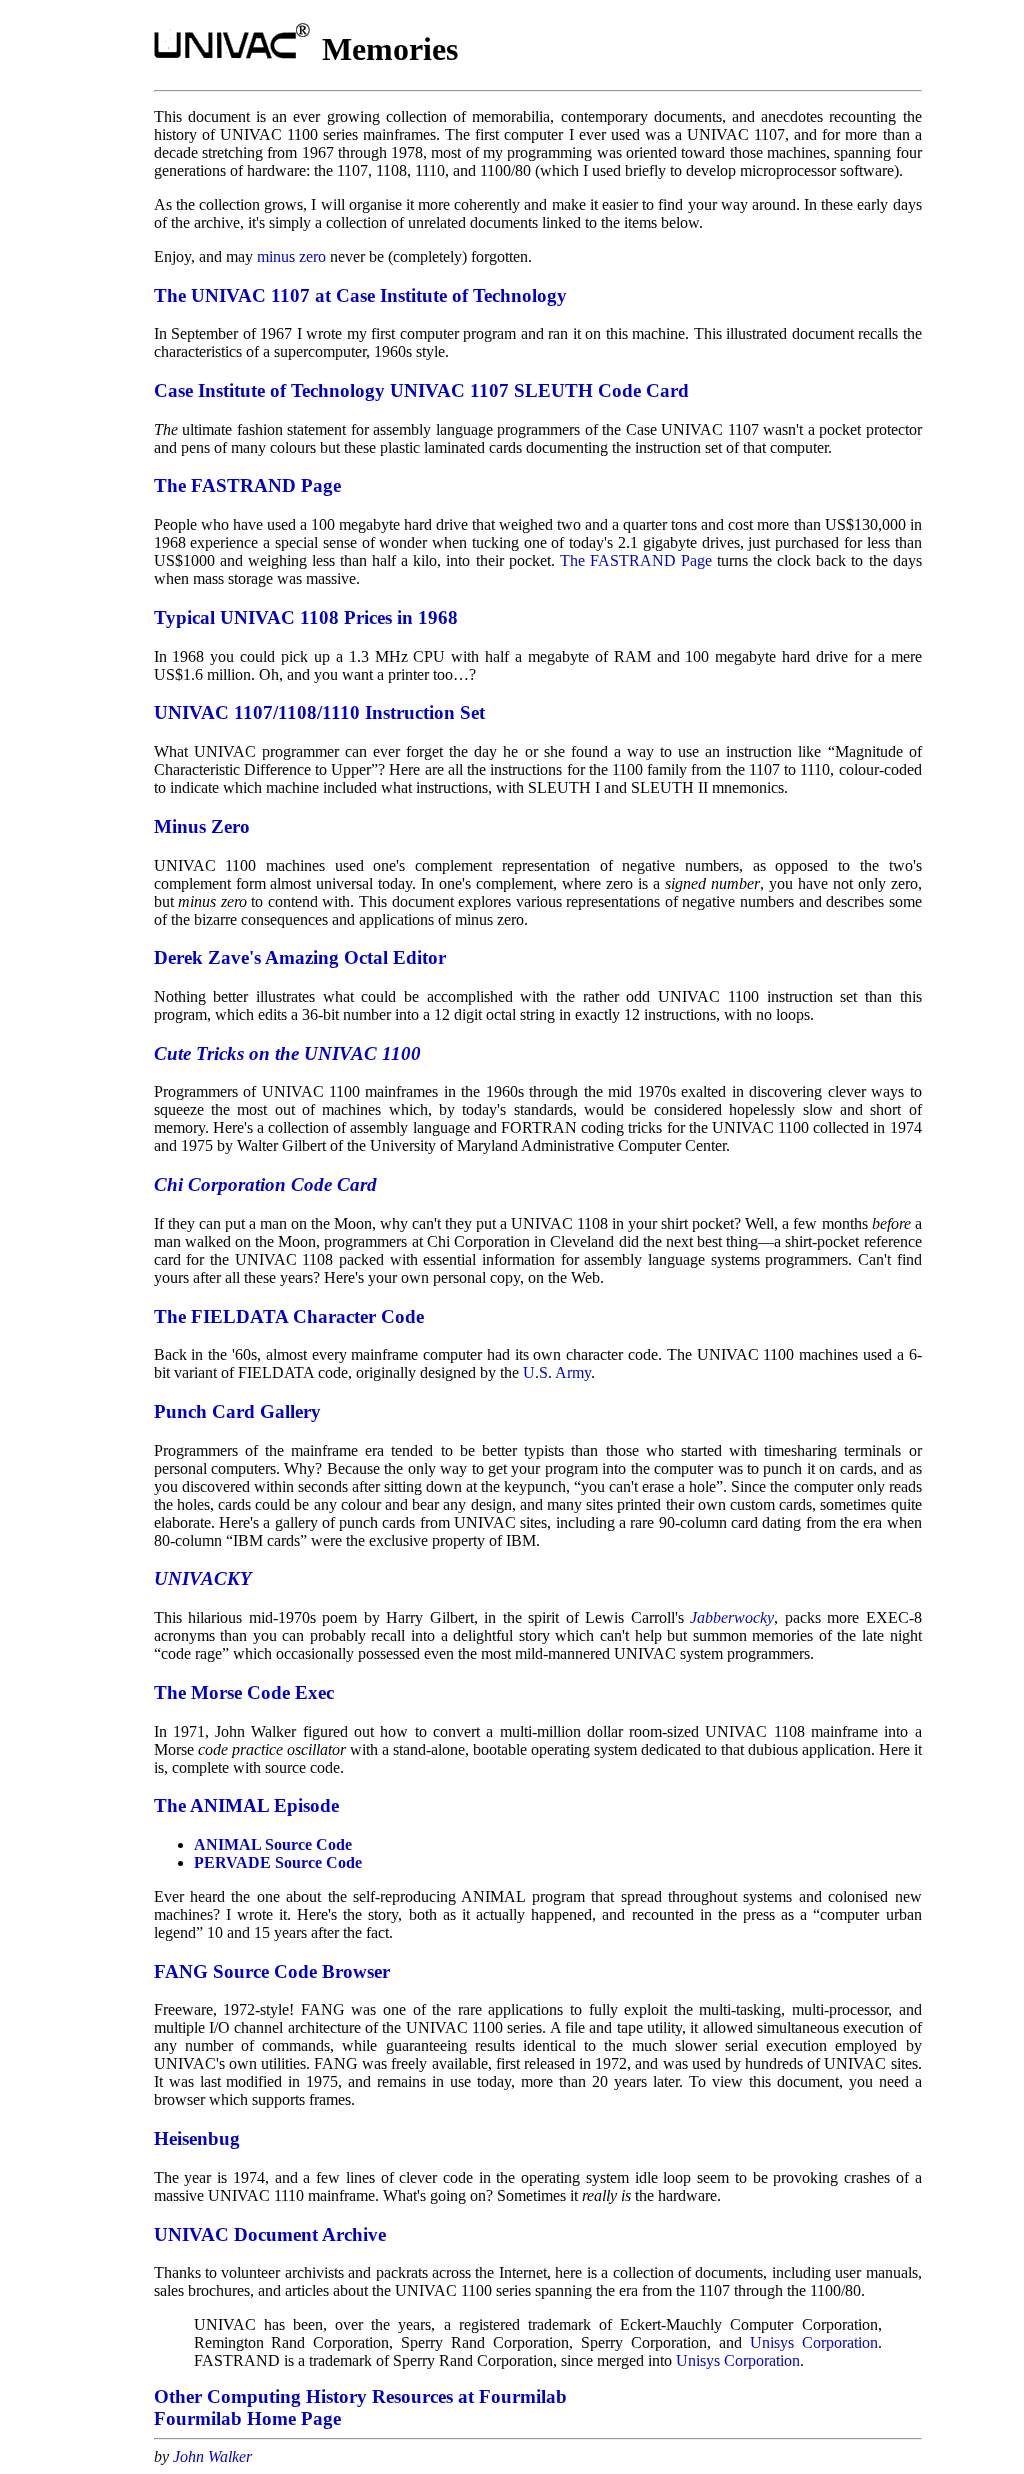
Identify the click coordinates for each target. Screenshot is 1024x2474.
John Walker (212, 2456)
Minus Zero (202, 826)
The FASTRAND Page (247, 485)
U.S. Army (557, 1372)
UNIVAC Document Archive (270, 2234)
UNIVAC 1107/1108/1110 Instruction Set (319, 712)
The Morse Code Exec (244, 1692)
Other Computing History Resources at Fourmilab (360, 2396)
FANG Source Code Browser (272, 1971)
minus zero (291, 256)
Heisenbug (197, 2138)
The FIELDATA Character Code (289, 1316)
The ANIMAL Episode (246, 1805)
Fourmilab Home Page (247, 2418)
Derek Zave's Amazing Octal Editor (300, 957)
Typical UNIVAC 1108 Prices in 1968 (306, 617)
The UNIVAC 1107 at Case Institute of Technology (360, 295)
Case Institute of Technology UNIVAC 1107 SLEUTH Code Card (421, 390)
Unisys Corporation (814, 2342)
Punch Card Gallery (237, 1411)
